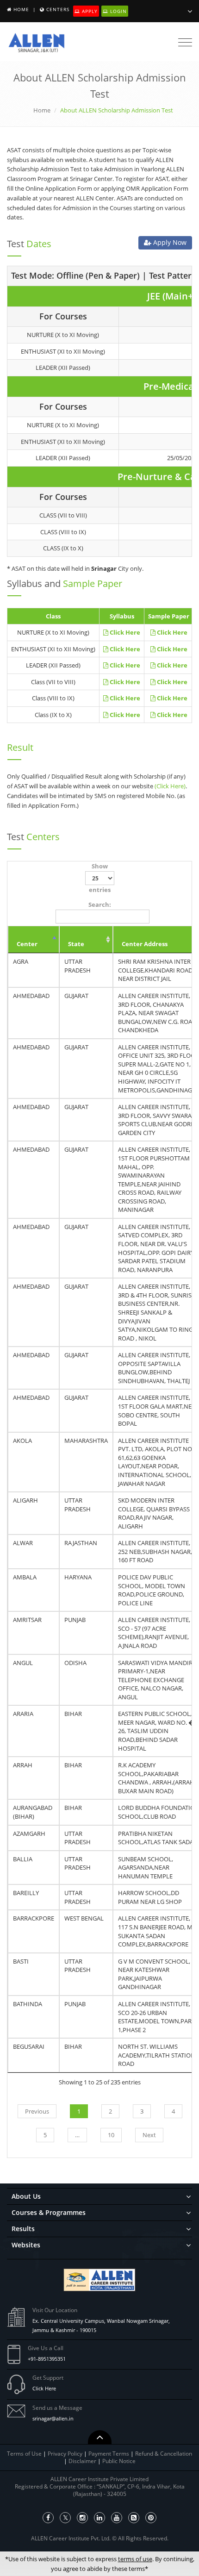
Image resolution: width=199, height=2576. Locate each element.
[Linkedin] (99, 2518)
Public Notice (119, 2461)
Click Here (44, 2388)
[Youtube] (117, 2518)
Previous (37, 2111)
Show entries (100, 878)
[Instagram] (82, 2518)
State (76, 944)
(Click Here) (170, 786)
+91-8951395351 (47, 2359)
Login (118, 11)
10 (111, 2135)
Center (27, 944)
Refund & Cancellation (164, 2454)
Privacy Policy (65, 2454)
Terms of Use (24, 2454)
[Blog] (134, 2518)
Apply (89, 11)
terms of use (135, 2559)
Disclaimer (83, 2461)
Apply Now (169, 242)
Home (21, 9)
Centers (58, 9)
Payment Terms (109, 2454)
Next (149, 2135)
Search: (100, 904)
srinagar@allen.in (53, 2418)
